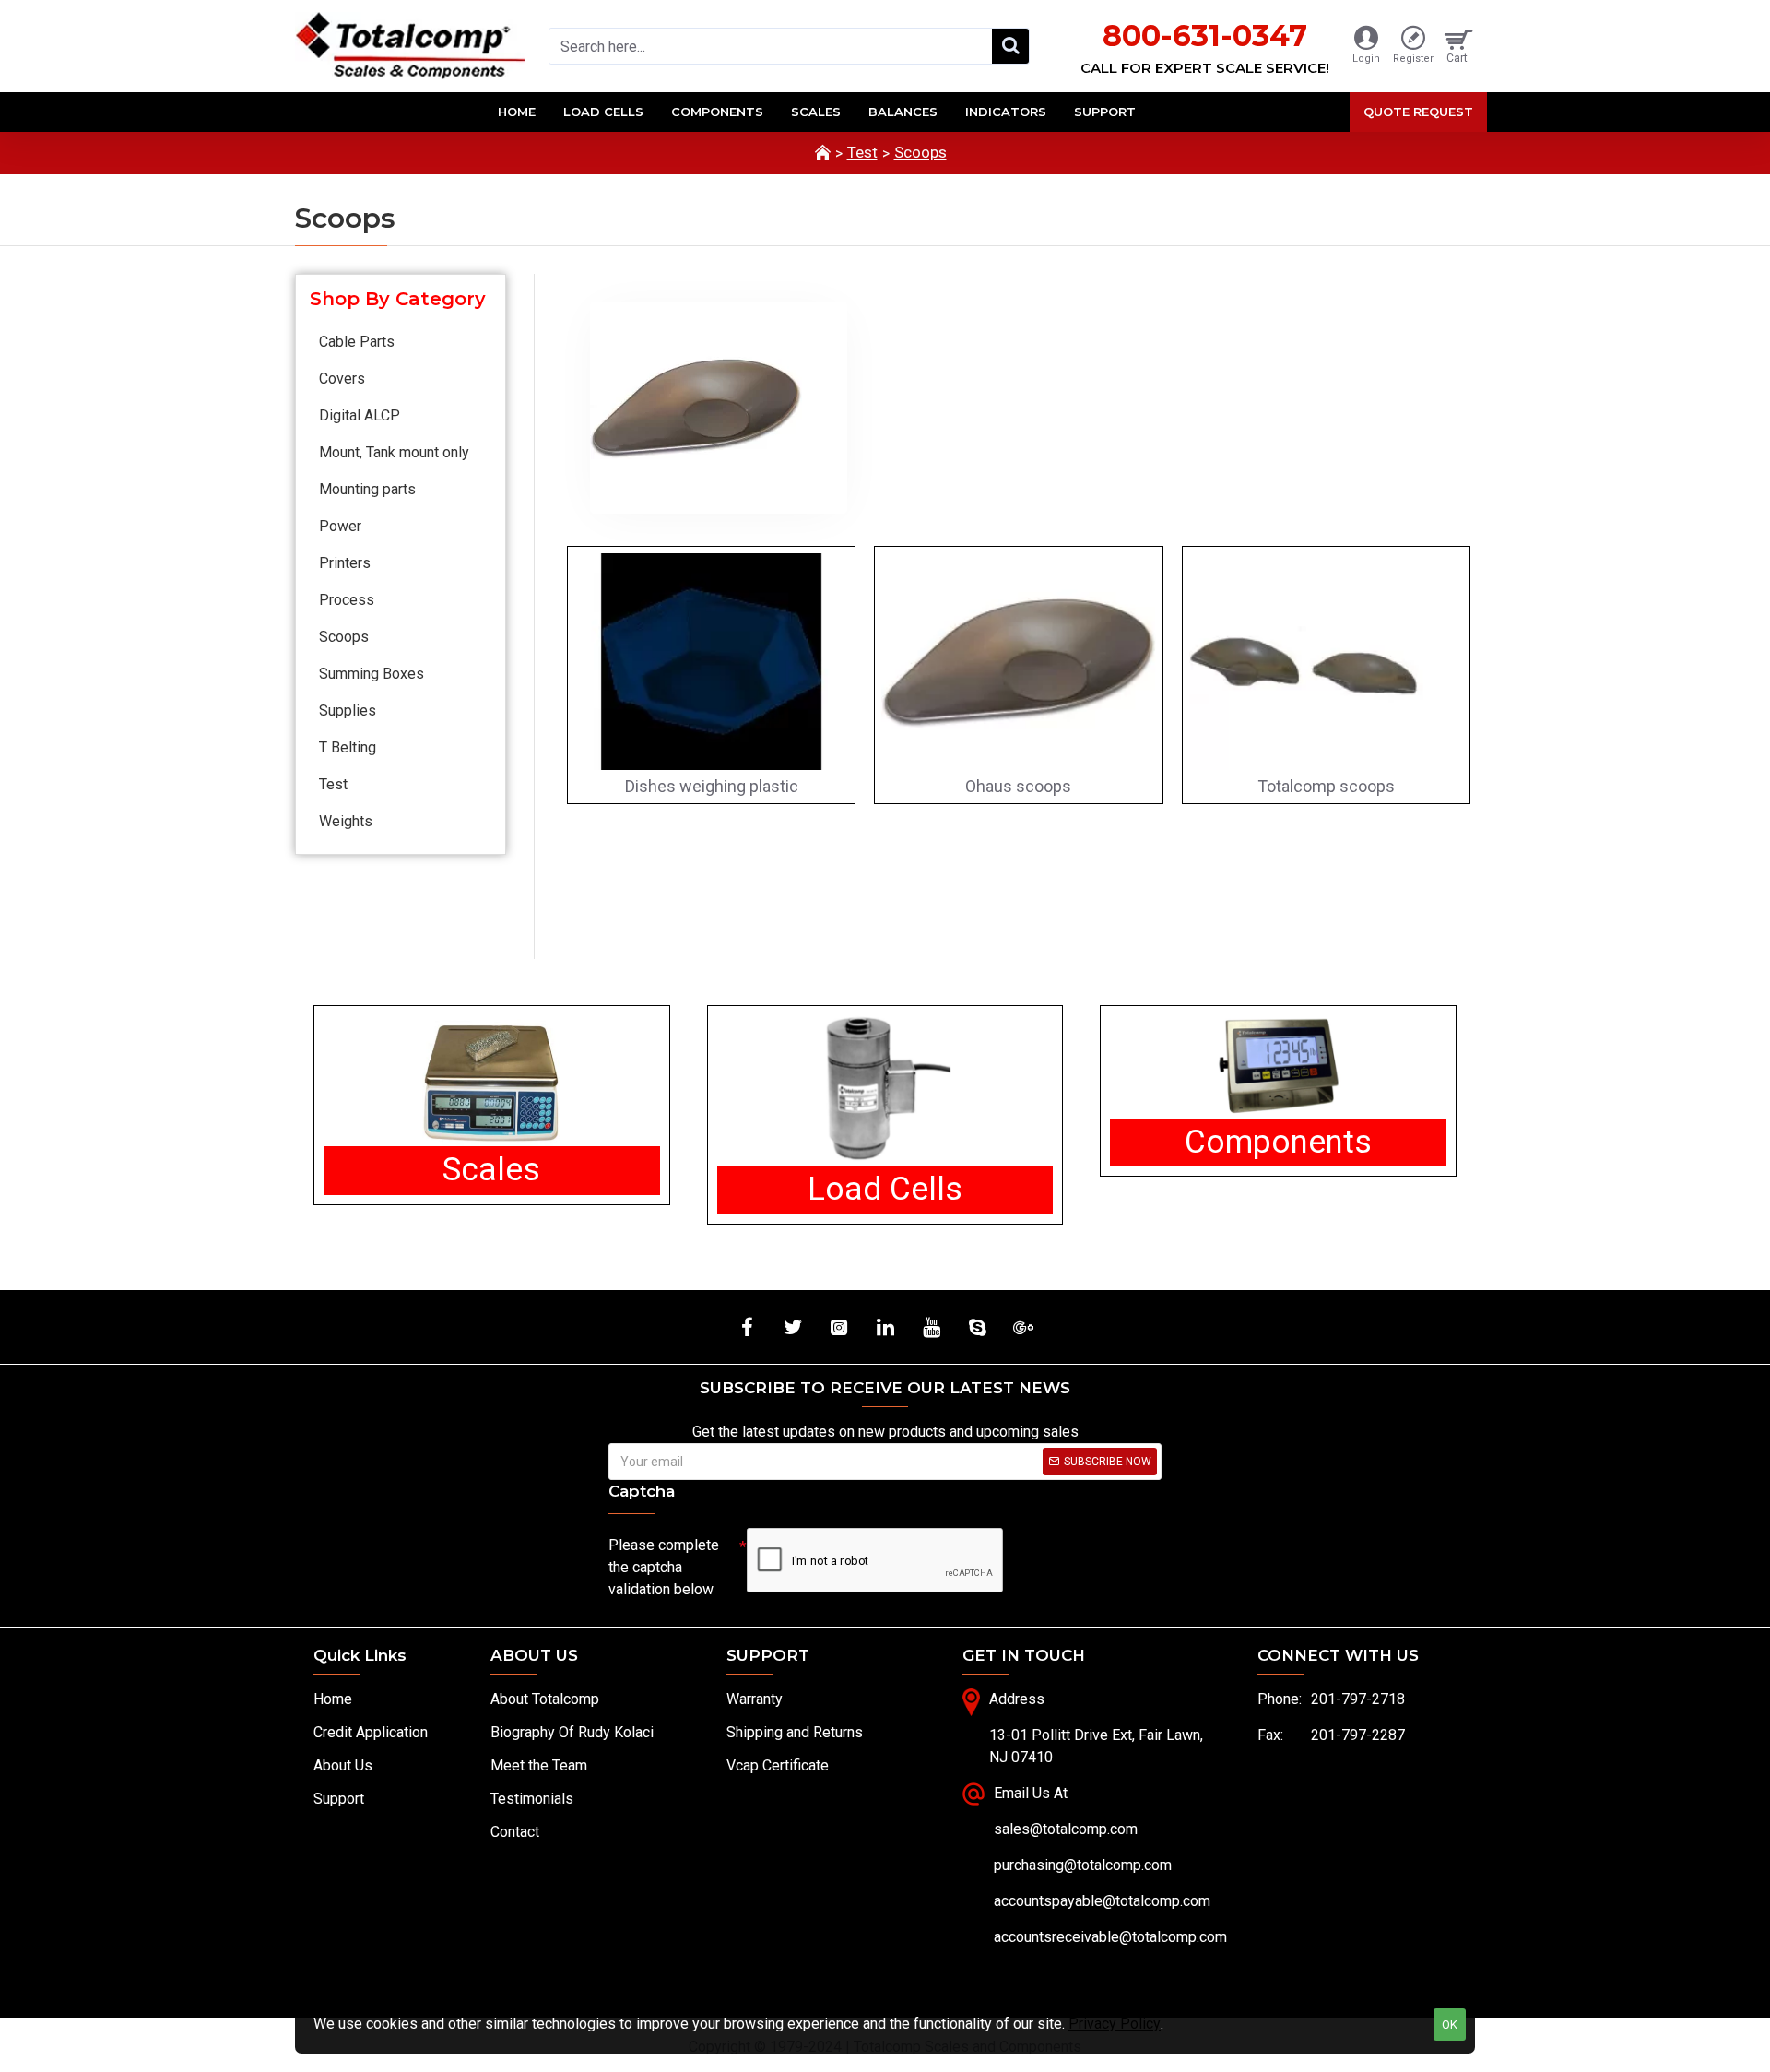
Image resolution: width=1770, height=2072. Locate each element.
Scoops (920, 152)
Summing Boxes (372, 674)
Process (347, 600)
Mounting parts (367, 489)
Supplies (348, 710)
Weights (346, 821)
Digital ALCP (360, 415)
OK (1450, 2025)
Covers (342, 379)
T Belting (348, 747)
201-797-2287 (1358, 1735)
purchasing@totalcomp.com (1083, 1865)
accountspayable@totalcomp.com (1102, 1901)
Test (862, 152)
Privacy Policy (1115, 2024)
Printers (345, 563)
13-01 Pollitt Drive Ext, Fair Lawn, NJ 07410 (1096, 1746)
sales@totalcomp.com (1066, 1829)
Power (340, 526)
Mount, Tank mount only (394, 452)
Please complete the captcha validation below (664, 1567)
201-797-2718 (1358, 1699)
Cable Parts (357, 342)
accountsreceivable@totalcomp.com (1110, 1937)
